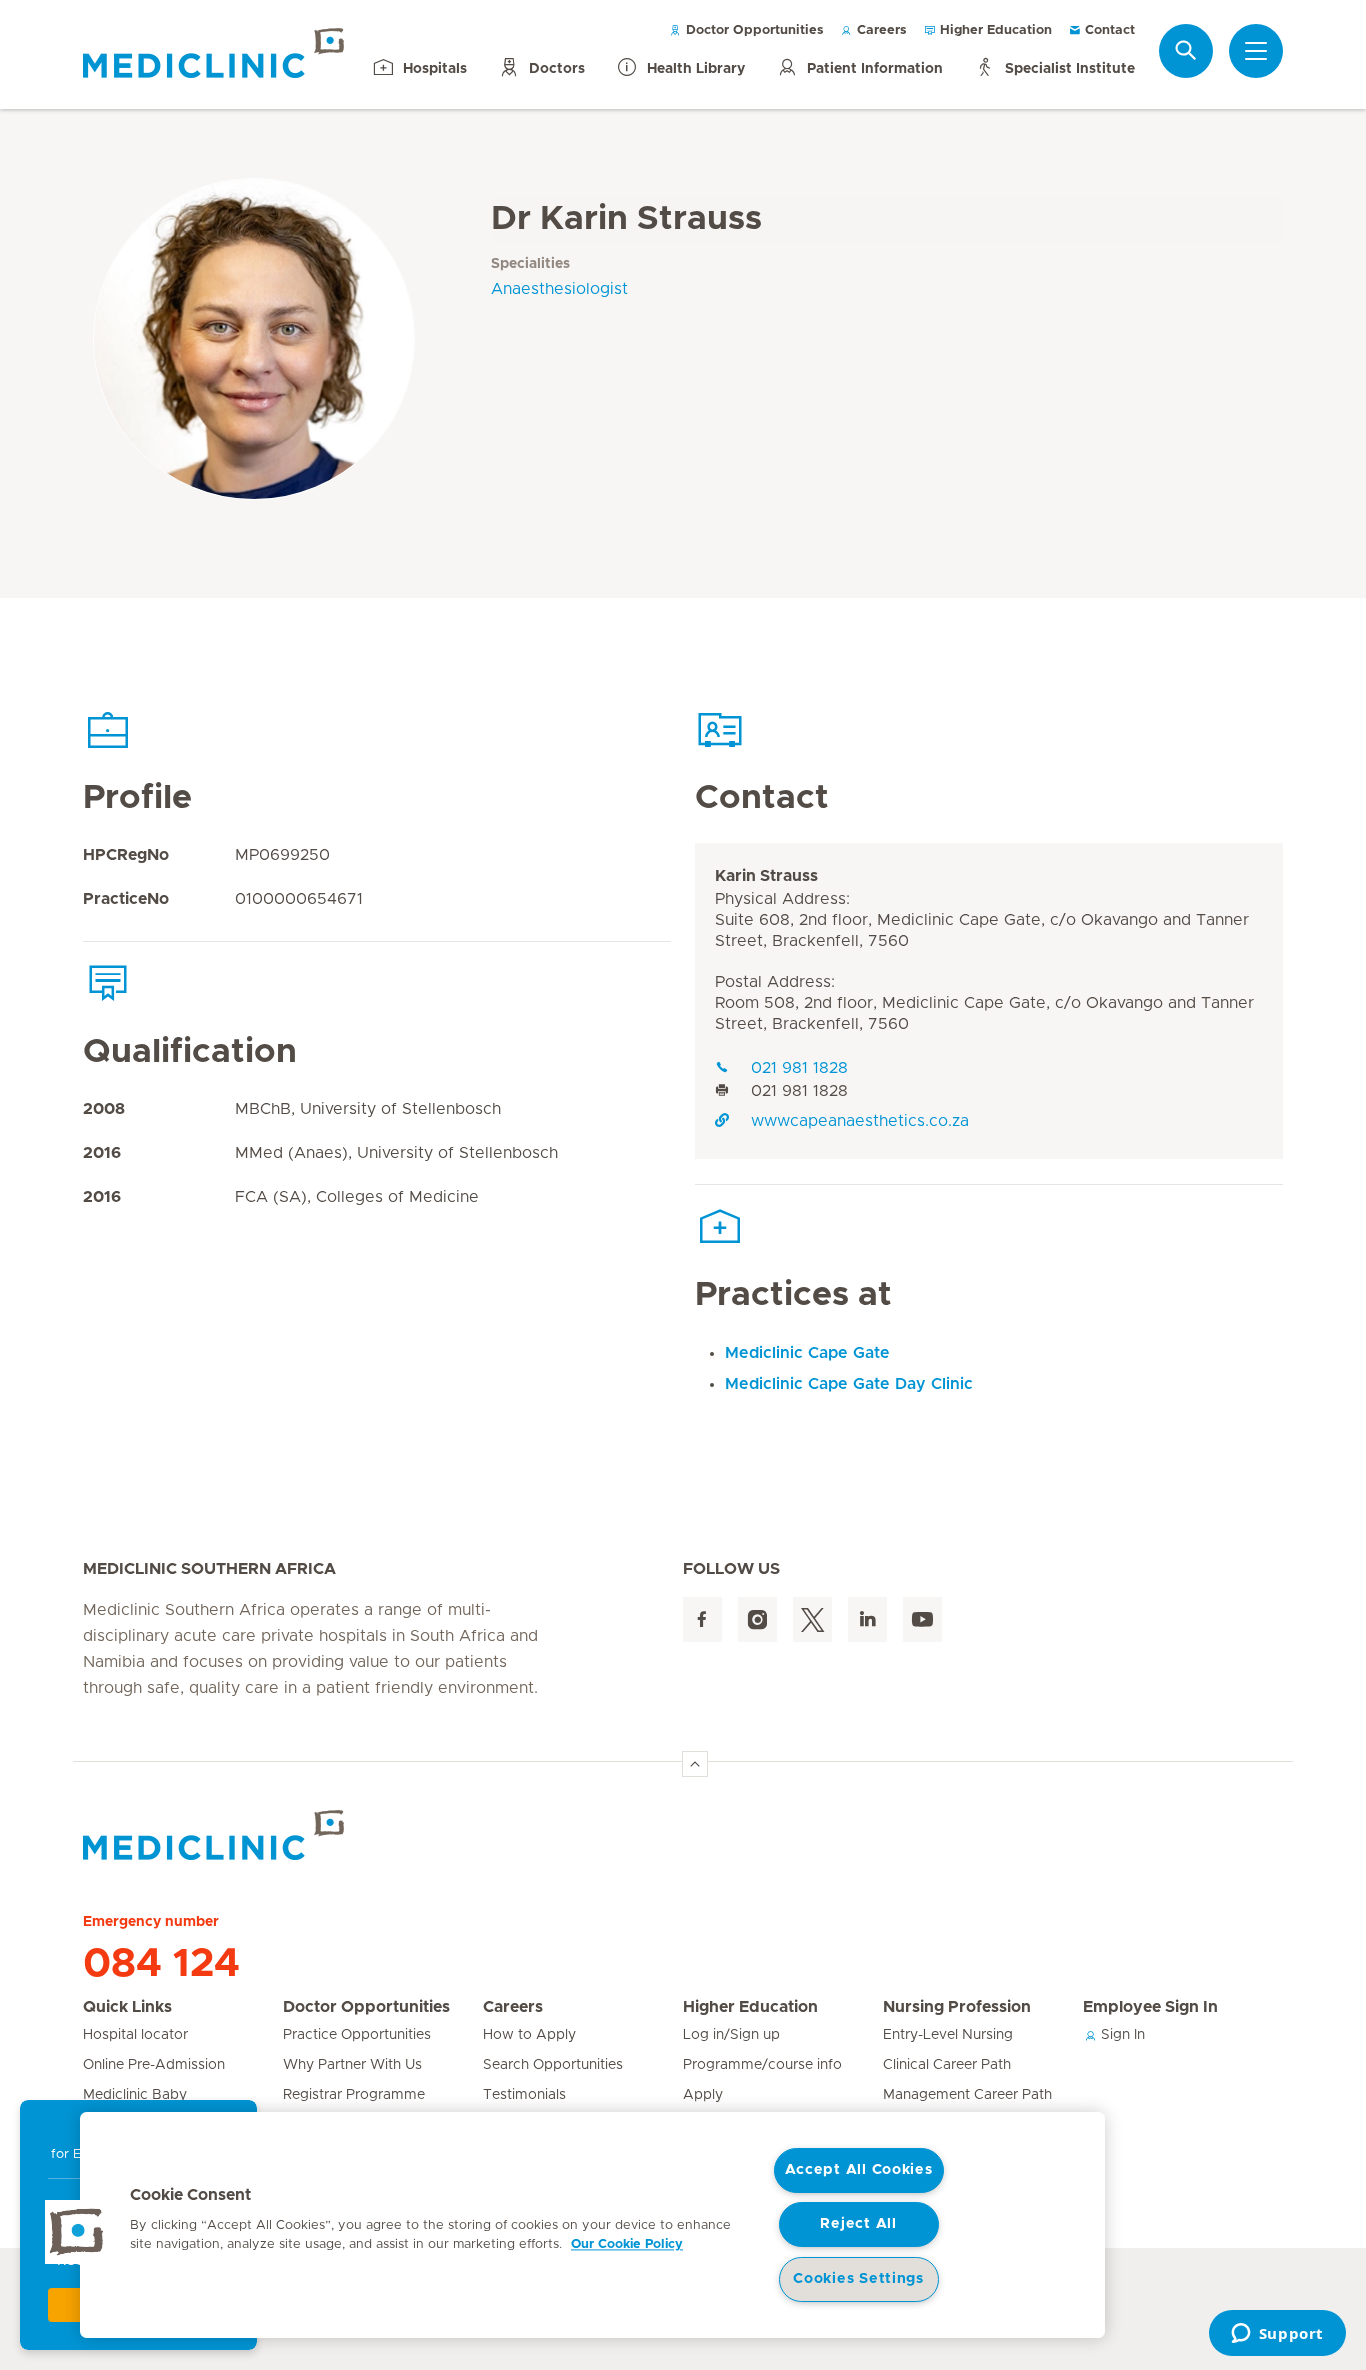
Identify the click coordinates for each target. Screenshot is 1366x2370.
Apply (703, 2095)
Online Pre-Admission (154, 2065)
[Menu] (1256, 51)
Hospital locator (135, 2035)
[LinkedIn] (867, 1619)
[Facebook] (702, 1619)
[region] (592, 2225)
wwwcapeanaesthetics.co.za (860, 1121)
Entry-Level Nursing (948, 2035)
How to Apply (529, 2035)
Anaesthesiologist (559, 289)
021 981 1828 (799, 1068)
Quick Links (127, 2007)
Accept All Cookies (859, 2170)
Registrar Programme (354, 2095)
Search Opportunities (553, 2065)
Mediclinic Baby (135, 2095)
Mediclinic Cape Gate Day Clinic (849, 1384)
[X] (812, 1619)
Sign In (1121, 2035)
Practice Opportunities (357, 2035)
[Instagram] (757, 1619)
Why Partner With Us (352, 2065)
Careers (880, 30)
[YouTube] (922, 1619)
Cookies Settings (858, 2279)
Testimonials (524, 2095)
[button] (77, 2232)
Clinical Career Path (947, 2065)
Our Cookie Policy (627, 2244)
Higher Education (994, 30)
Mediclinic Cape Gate (807, 1353)
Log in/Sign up (731, 2035)
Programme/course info (762, 2065)
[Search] (1186, 50)
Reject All (858, 2224)
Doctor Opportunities (753, 30)
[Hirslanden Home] (258, 1835)
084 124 (161, 1964)
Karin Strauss (766, 876)
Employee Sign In (1150, 2007)
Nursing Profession (957, 2007)
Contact (1108, 30)
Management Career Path (967, 2095)
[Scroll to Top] (695, 1764)
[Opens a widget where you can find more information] (1277, 2335)
